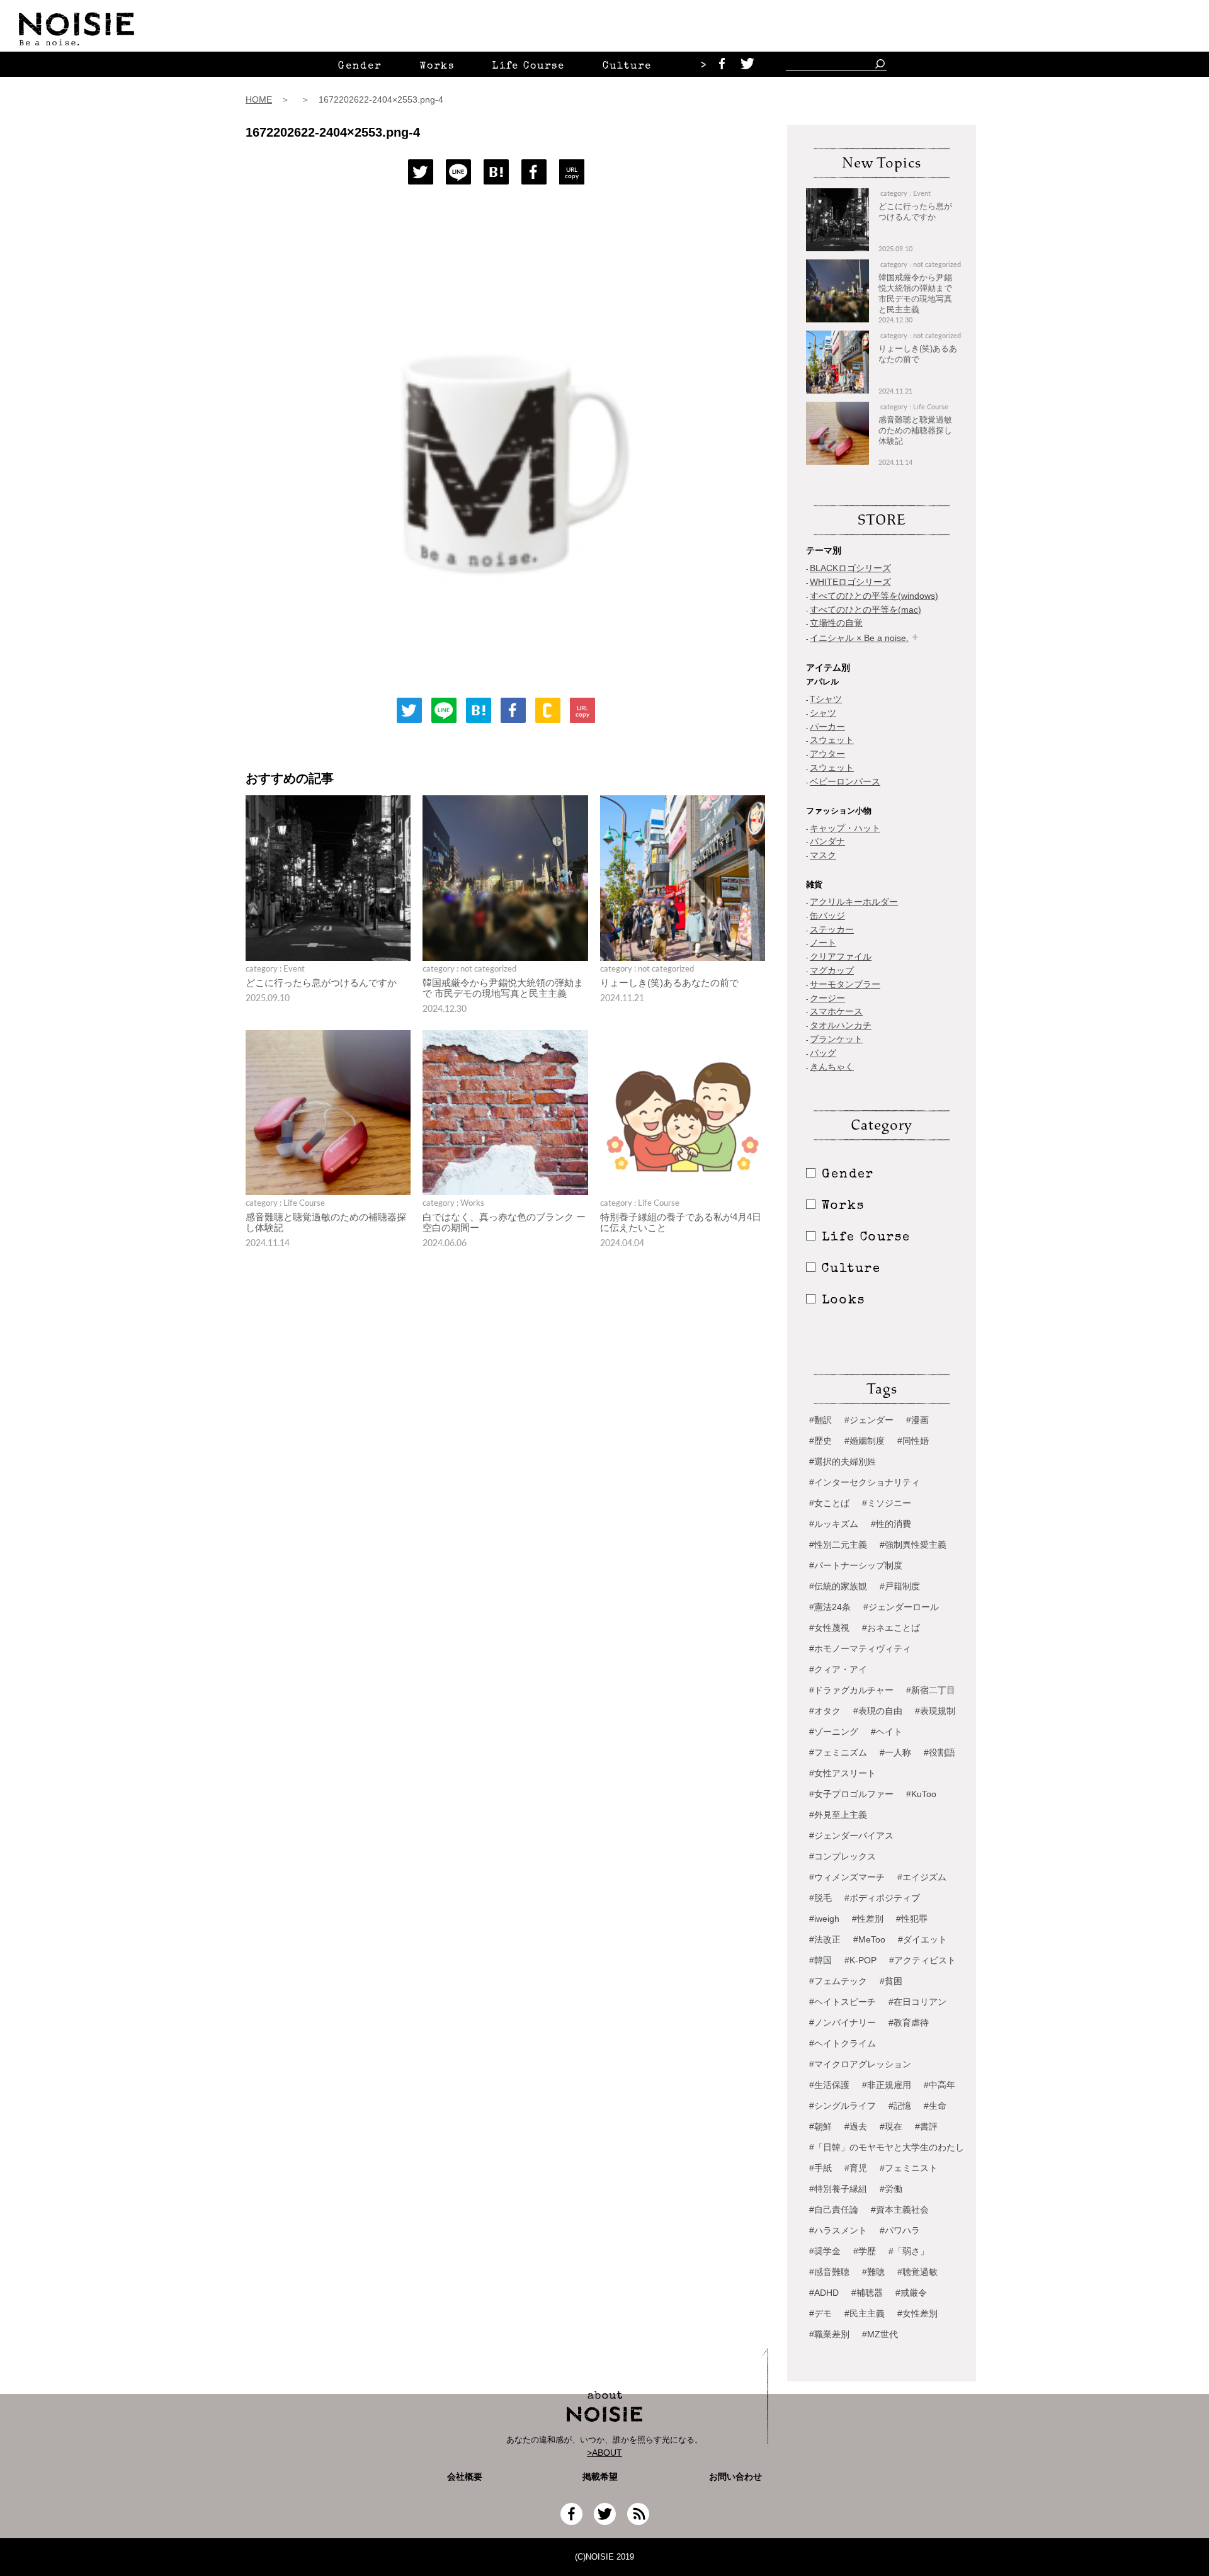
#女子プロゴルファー (851, 1794)
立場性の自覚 (836, 623)
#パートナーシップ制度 (856, 1565)
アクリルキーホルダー (854, 902)
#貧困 (891, 1981)
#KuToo (921, 1794)
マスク (823, 855)
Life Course (529, 67)
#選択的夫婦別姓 (843, 1461)
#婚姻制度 (865, 1441)
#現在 (891, 2126)
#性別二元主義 (838, 1545)
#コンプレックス (843, 1856)
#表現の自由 (878, 1711)
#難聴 (873, 2272)
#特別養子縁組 (838, 2189)
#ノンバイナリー (843, 2023)
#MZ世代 (880, 2334)
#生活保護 (829, 2085)
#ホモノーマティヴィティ (860, 1648)
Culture (627, 67)
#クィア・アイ (838, 1669)
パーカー (827, 727)
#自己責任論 (834, 2210)
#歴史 (820, 1441)
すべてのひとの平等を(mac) (866, 610)
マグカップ (832, 970)
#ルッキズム (834, 1524)
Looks (843, 1301)
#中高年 (939, 2085)
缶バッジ (827, 916)
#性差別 (868, 1919)
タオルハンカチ (841, 1025)
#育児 (856, 2168)
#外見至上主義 (838, 1815)
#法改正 (825, 1939)
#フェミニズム (838, 1752)
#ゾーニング (834, 1732)
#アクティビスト (922, 1960)
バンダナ (827, 841)
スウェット (832, 740)
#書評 (926, 2126)
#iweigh (824, 1919)
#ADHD (824, 2293)
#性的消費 (891, 1524)
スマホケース (836, 1011)
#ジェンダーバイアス (851, 1836)
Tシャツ (826, 699)
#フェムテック (838, 1981)
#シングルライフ (843, 2106)
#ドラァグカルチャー (851, 1690)
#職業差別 (829, 2334)
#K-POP (860, 1960)
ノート (823, 943)
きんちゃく (832, 1067)
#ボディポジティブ (882, 1898)
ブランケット (836, 1039)
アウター (827, 754)
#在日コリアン (917, 2002)
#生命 (935, 2106)
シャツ (823, 713)
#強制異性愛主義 (913, 1545)
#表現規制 (935, 1711)
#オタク (825, 1711)
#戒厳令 (911, 2293)
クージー (827, 998)
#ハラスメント (838, 2230)
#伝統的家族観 (838, 1586)
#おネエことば (891, 1628)
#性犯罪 (912, 1919)
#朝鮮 (820, 2126)
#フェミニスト (909, 2168)
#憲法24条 (830, 1607)
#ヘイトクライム (843, 2043)
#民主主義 (865, 2313)
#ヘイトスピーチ (843, 2002)
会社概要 (465, 2477)
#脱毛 (820, 1898)
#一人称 (895, 1752)
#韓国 (820, 1960)
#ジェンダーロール (901, 1607)
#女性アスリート (843, 1773)
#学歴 (865, 2251)
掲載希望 (596, 2477)
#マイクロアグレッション (860, 2064)
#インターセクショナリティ (865, 1482)
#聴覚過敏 (917, 2272)
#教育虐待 (909, 2023)
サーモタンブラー (845, 984)
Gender (360, 67)
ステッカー (832, 929)
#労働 (891, 2189)
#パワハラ (900, 2230)
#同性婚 (913, 1441)
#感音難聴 (829, 2272)
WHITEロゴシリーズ (850, 582)
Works (437, 67)
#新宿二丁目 (931, 1690)
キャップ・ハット (845, 828)
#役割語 (939, 1752)
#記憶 (900, 2106)
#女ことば (829, 1503)
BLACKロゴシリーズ (850, 568)
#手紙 (820, 2168)
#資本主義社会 (900, 2210)
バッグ (823, 1053)
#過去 (856, 2126)
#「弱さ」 (909, 2251)
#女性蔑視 (829, 1628)
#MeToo (869, 1939)
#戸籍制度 (900, 1586)
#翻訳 (820, 1420)
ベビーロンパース (845, 781)
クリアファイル (841, 956)
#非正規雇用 (887, 2085)
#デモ (820, 2313)
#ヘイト (887, 1732)
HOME (259, 99)
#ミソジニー (887, 1503)
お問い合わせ (735, 2477)
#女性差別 (917, 2313)
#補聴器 (867, 2293)
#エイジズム (922, 1877)
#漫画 (917, 1420)
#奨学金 (825, 2251)
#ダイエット (922, 1939)
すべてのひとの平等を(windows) (874, 596)
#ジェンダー (869, 1420)
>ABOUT (604, 2453)
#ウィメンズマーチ (847, 1877)
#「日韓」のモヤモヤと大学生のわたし (887, 2147)
